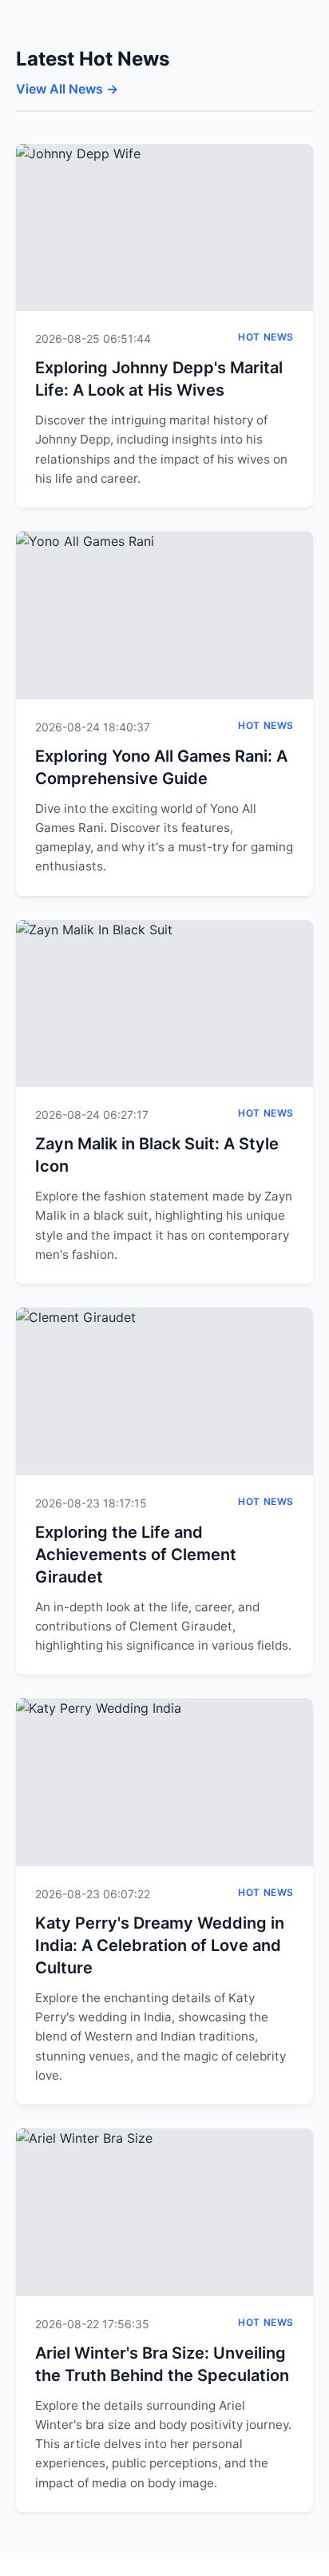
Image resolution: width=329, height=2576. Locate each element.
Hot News (266, 337)
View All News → (67, 89)
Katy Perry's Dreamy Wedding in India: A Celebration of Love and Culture (160, 1945)
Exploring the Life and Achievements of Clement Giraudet (136, 1555)
